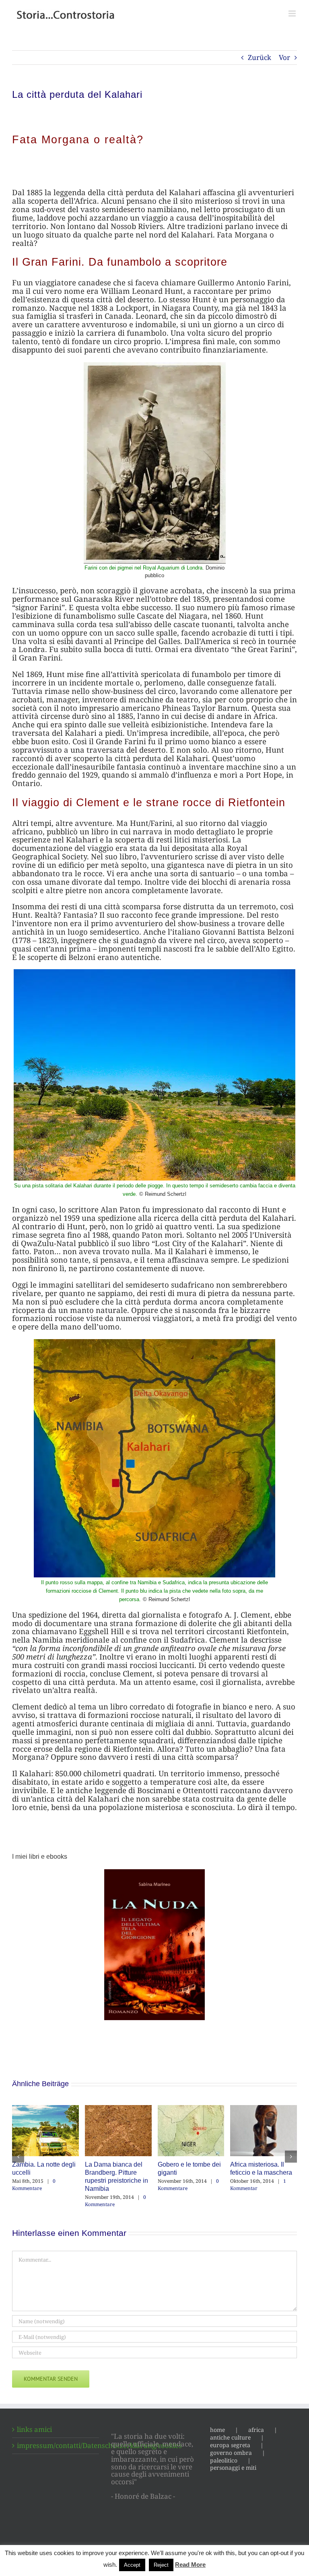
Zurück (260, 57)
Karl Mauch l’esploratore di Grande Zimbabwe (263, 2172)
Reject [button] (161, 2565)
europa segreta (230, 2445)
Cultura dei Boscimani (189, 2164)
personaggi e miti (233, 2468)
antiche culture (230, 2438)
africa (256, 2430)
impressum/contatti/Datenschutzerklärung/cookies (56, 2446)
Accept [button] (132, 2565)
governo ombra (231, 2453)
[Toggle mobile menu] (293, 13)
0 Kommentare (39, 2201)
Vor (284, 57)
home (217, 2430)
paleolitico (224, 2460)
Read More (190, 2565)
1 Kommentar (109, 2185)
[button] (18, 2157)
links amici (34, 2430)
